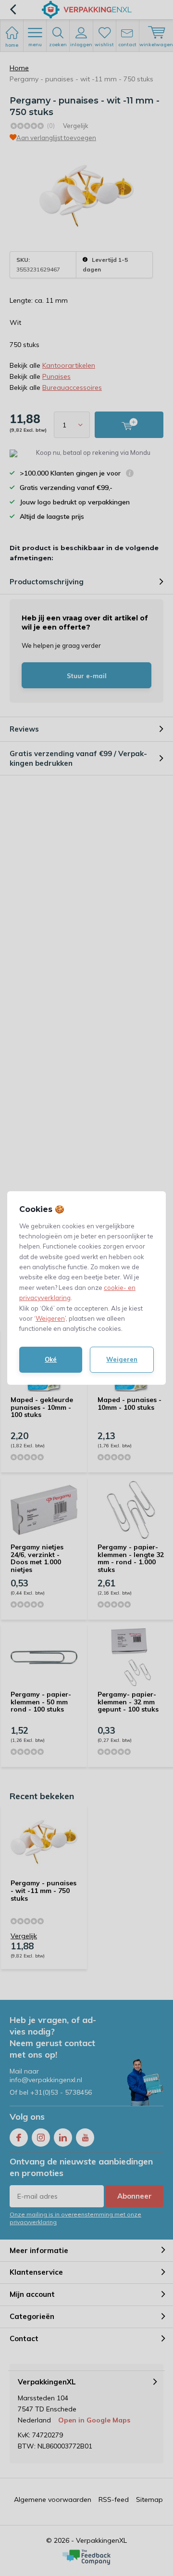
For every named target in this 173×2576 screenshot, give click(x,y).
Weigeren (50, 1318)
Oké (51, 1359)
